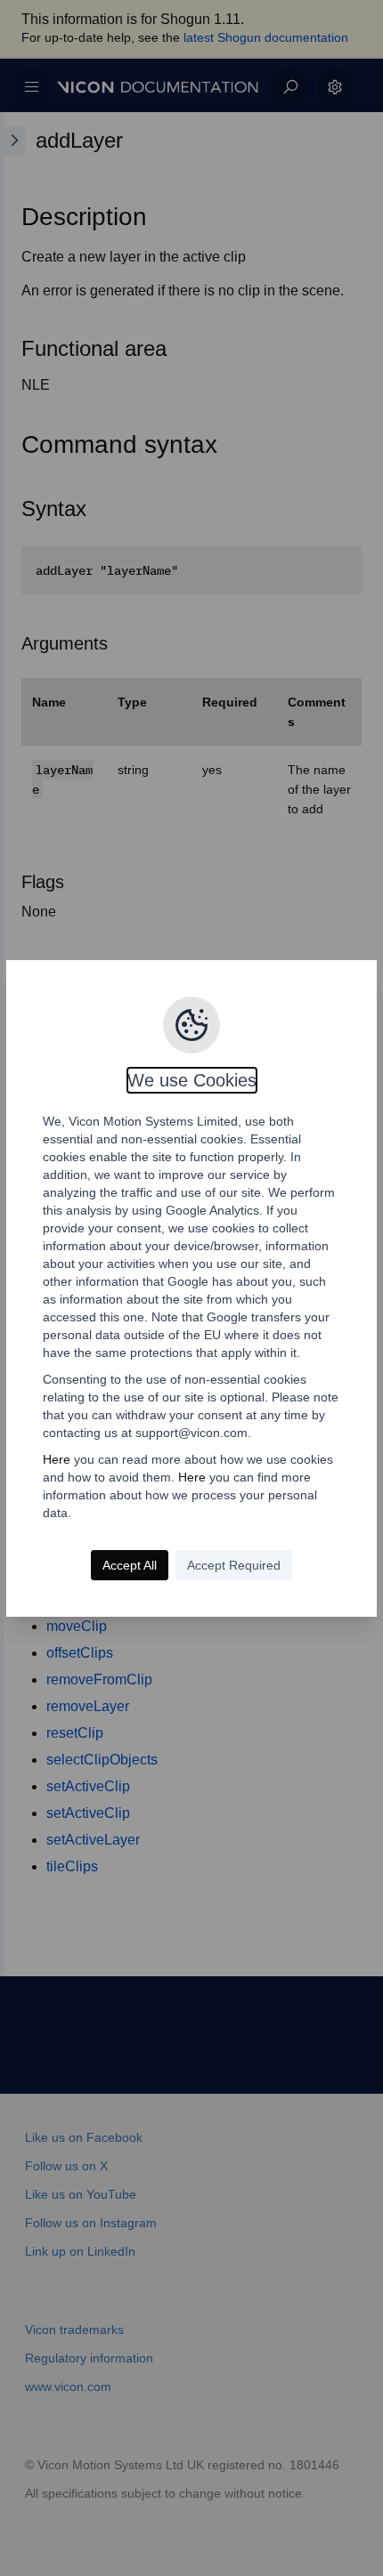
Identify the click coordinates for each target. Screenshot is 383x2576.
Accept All (130, 1565)
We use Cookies (192, 1080)
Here (57, 1459)
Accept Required (234, 1565)
